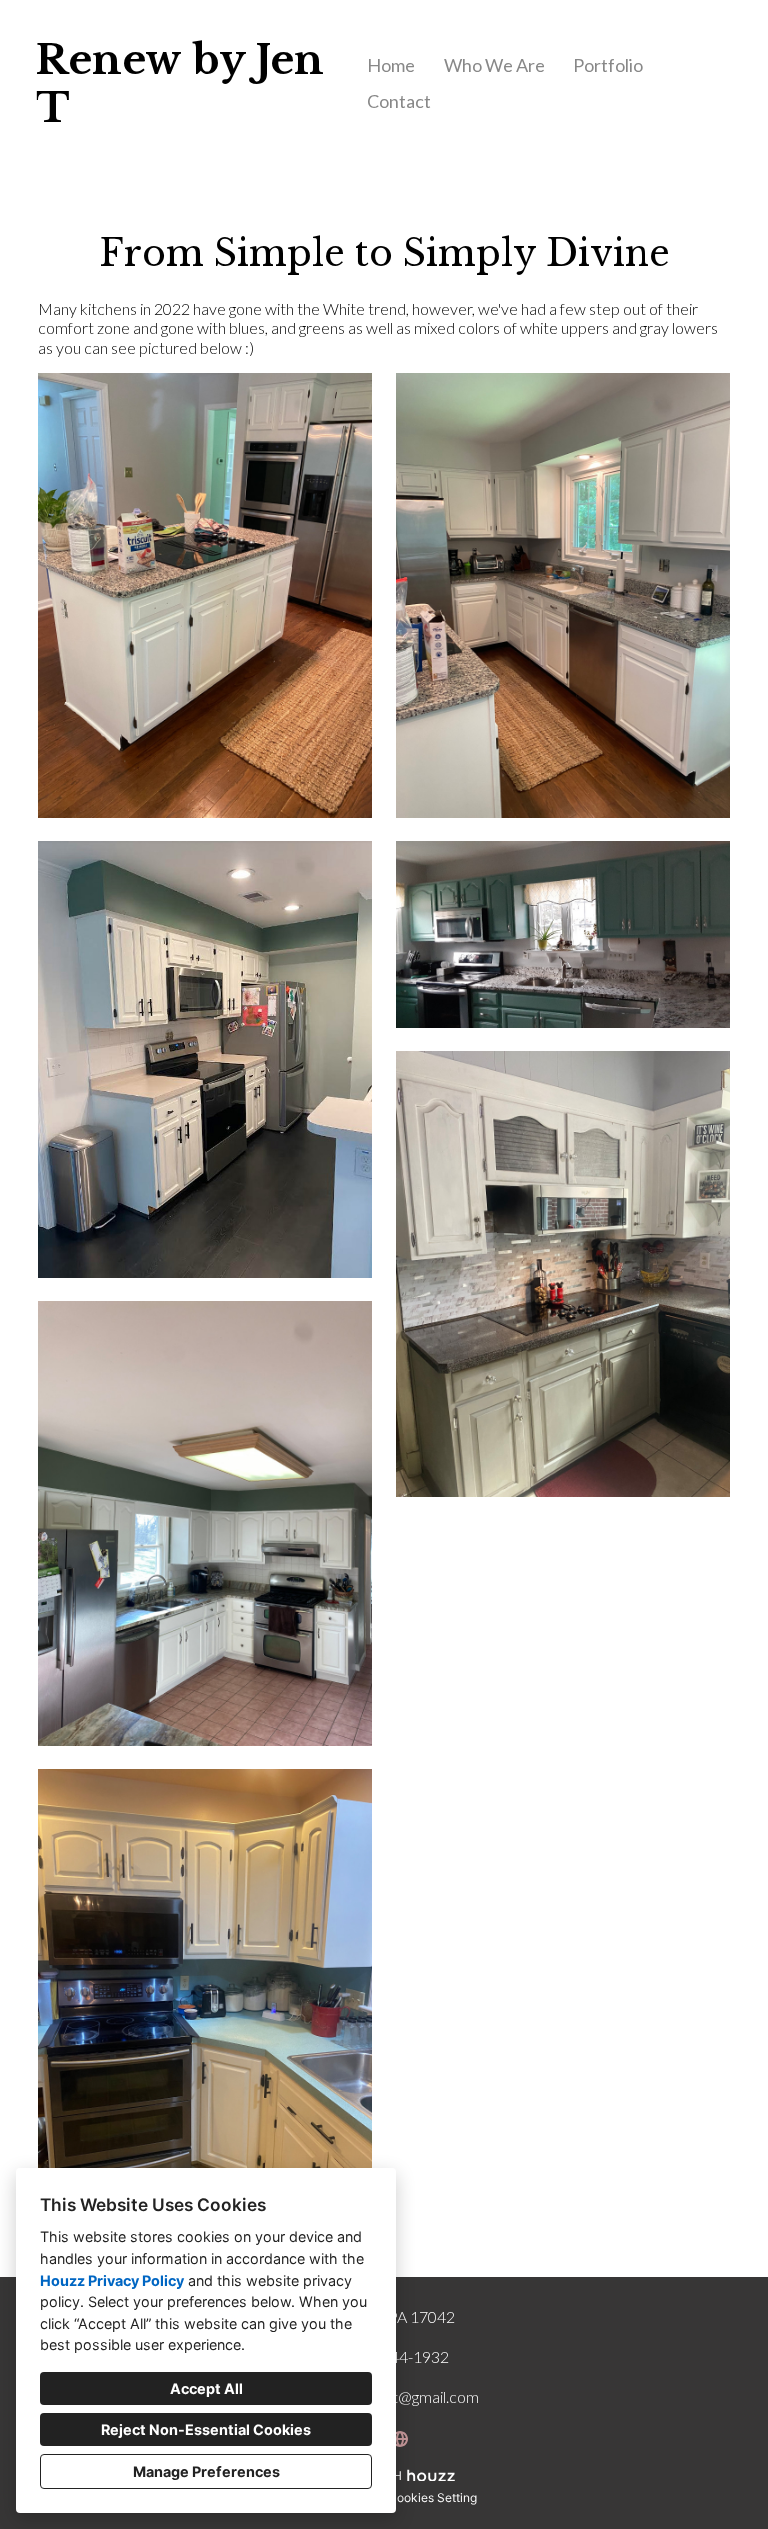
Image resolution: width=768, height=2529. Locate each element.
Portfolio (608, 65)
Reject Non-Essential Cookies (206, 2429)
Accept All (206, 2388)
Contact (399, 101)
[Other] (400, 2439)
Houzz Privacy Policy (112, 2280)
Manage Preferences (206, 2471)
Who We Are (494, 65)
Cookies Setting (432, 2497)
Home (391, 65)
